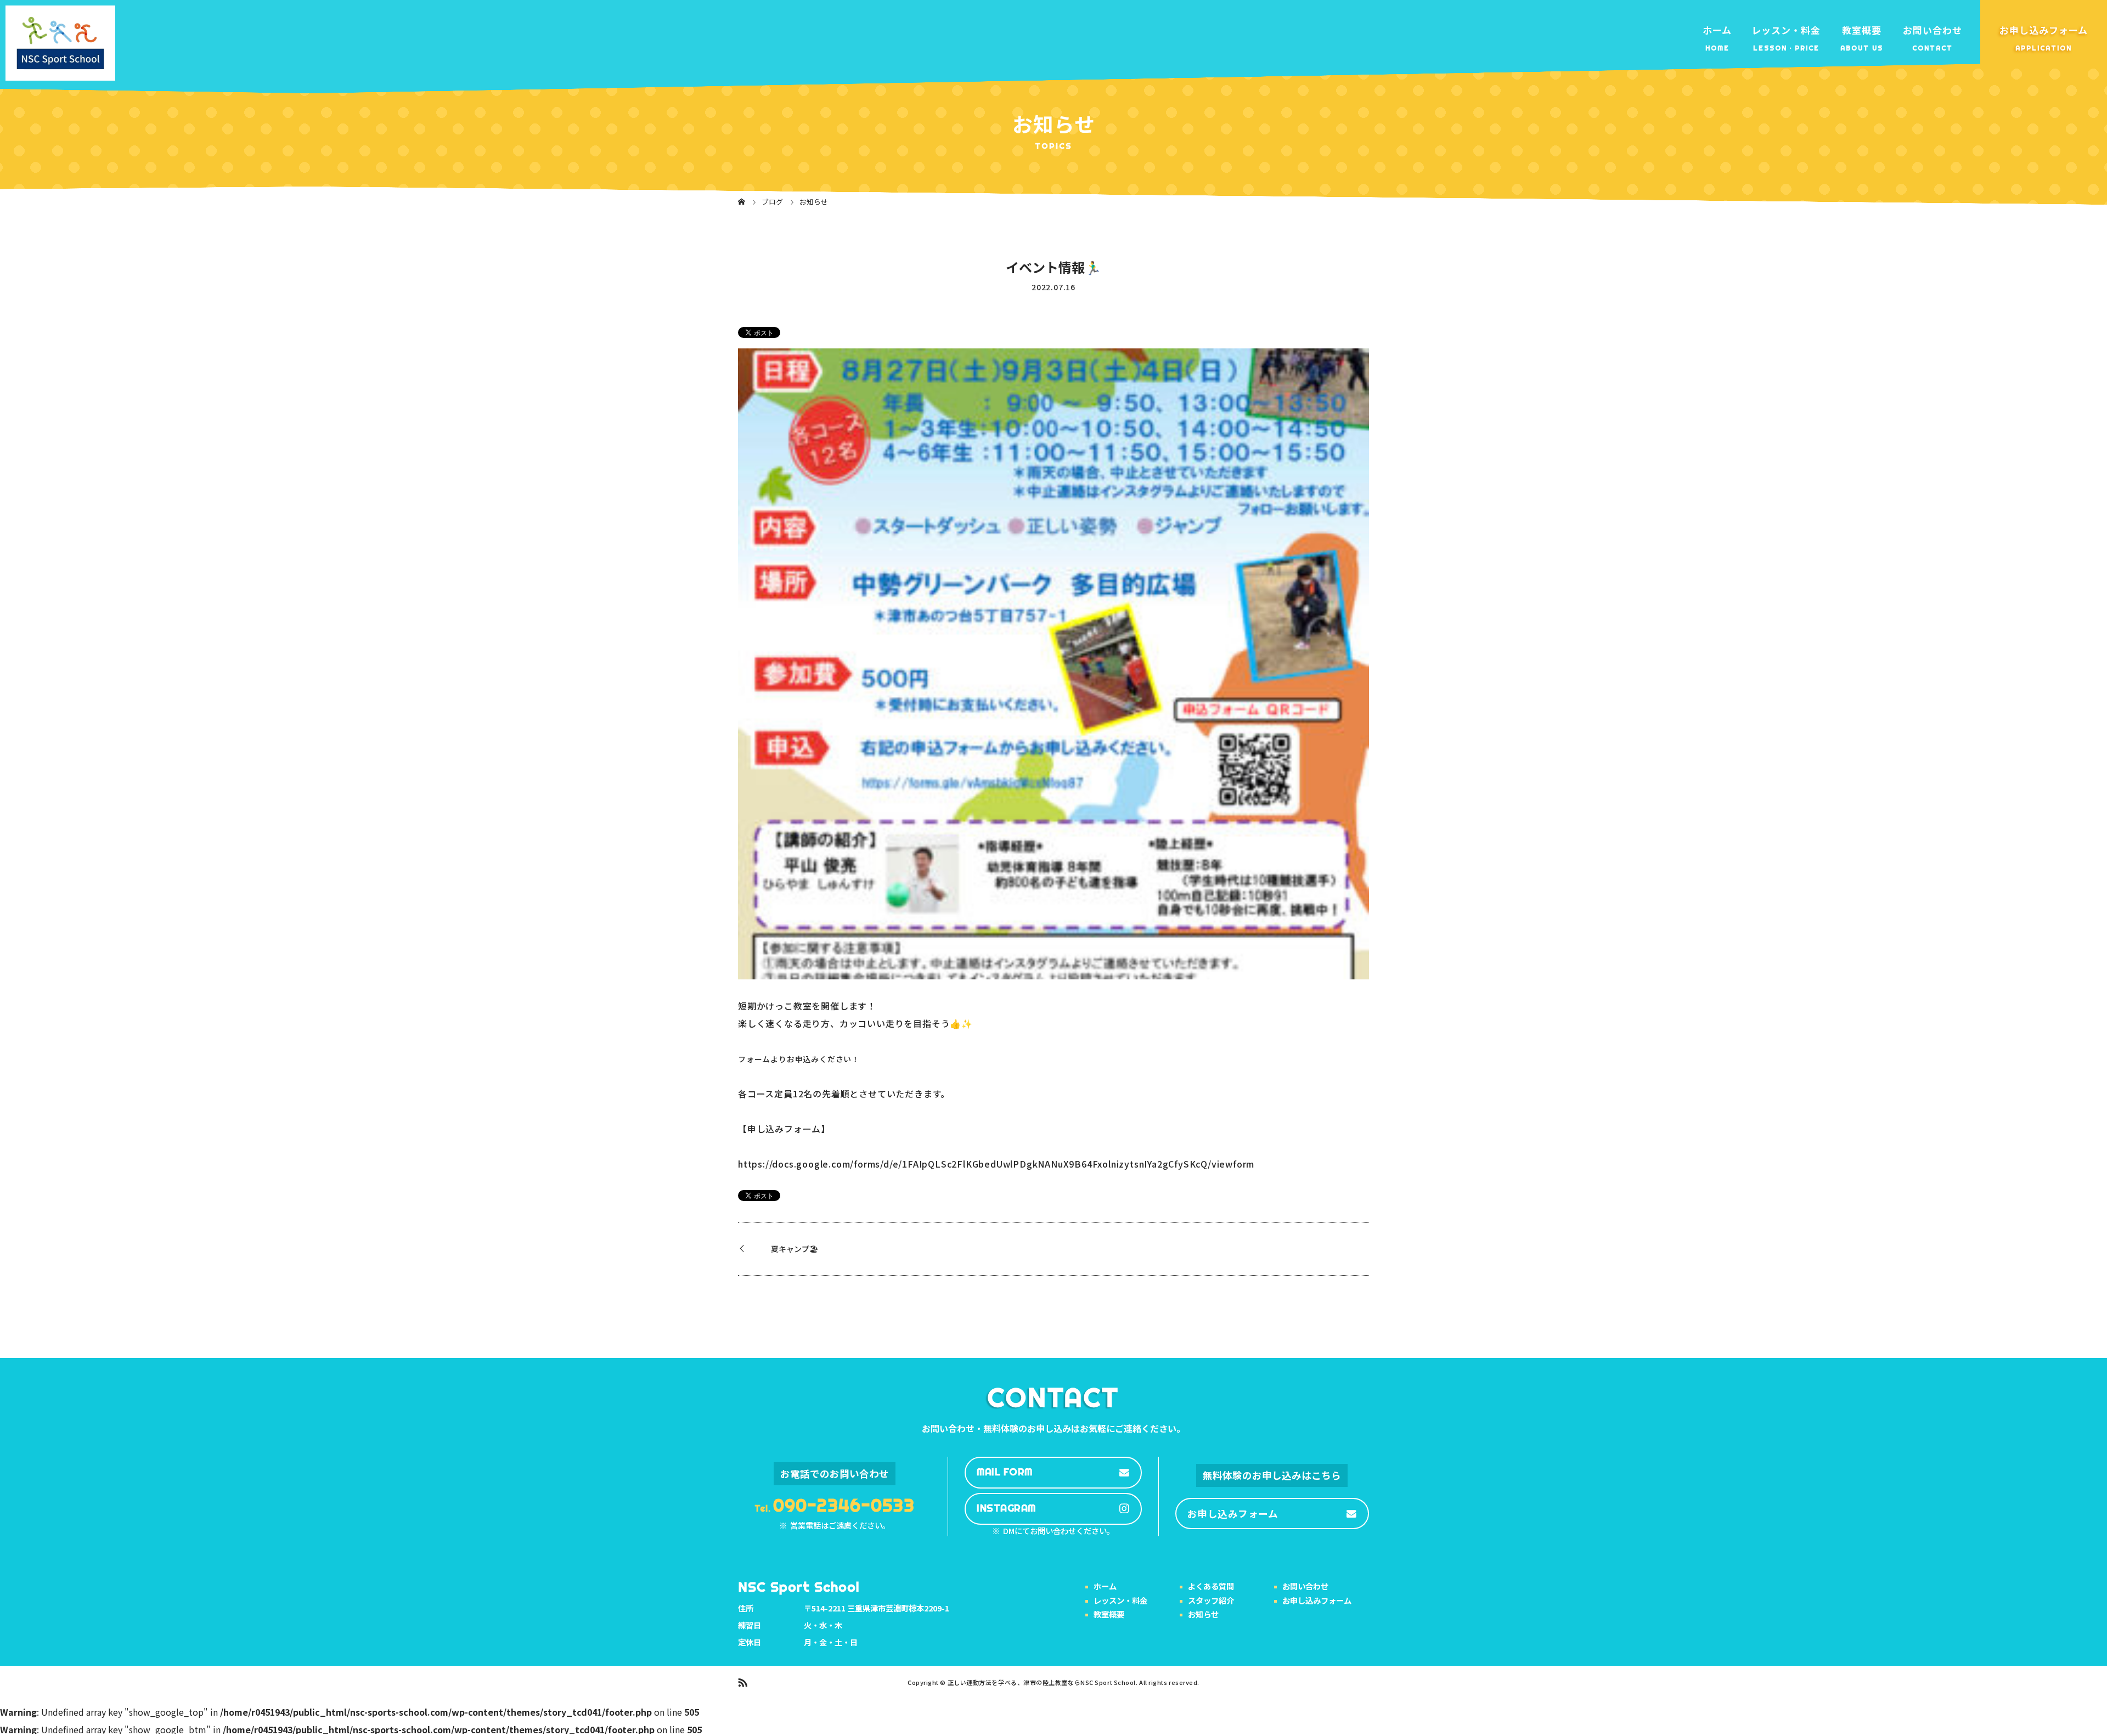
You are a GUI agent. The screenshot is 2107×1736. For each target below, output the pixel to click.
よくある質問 (1211, 1586)
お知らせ (1203, 1614)
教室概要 (1862, 30)
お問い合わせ (1933, 30)
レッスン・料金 (1786, 30)
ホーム (1717, 30)
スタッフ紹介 (1211, 1600)
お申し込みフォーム (2044, 30)
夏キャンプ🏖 (795, 1249)
